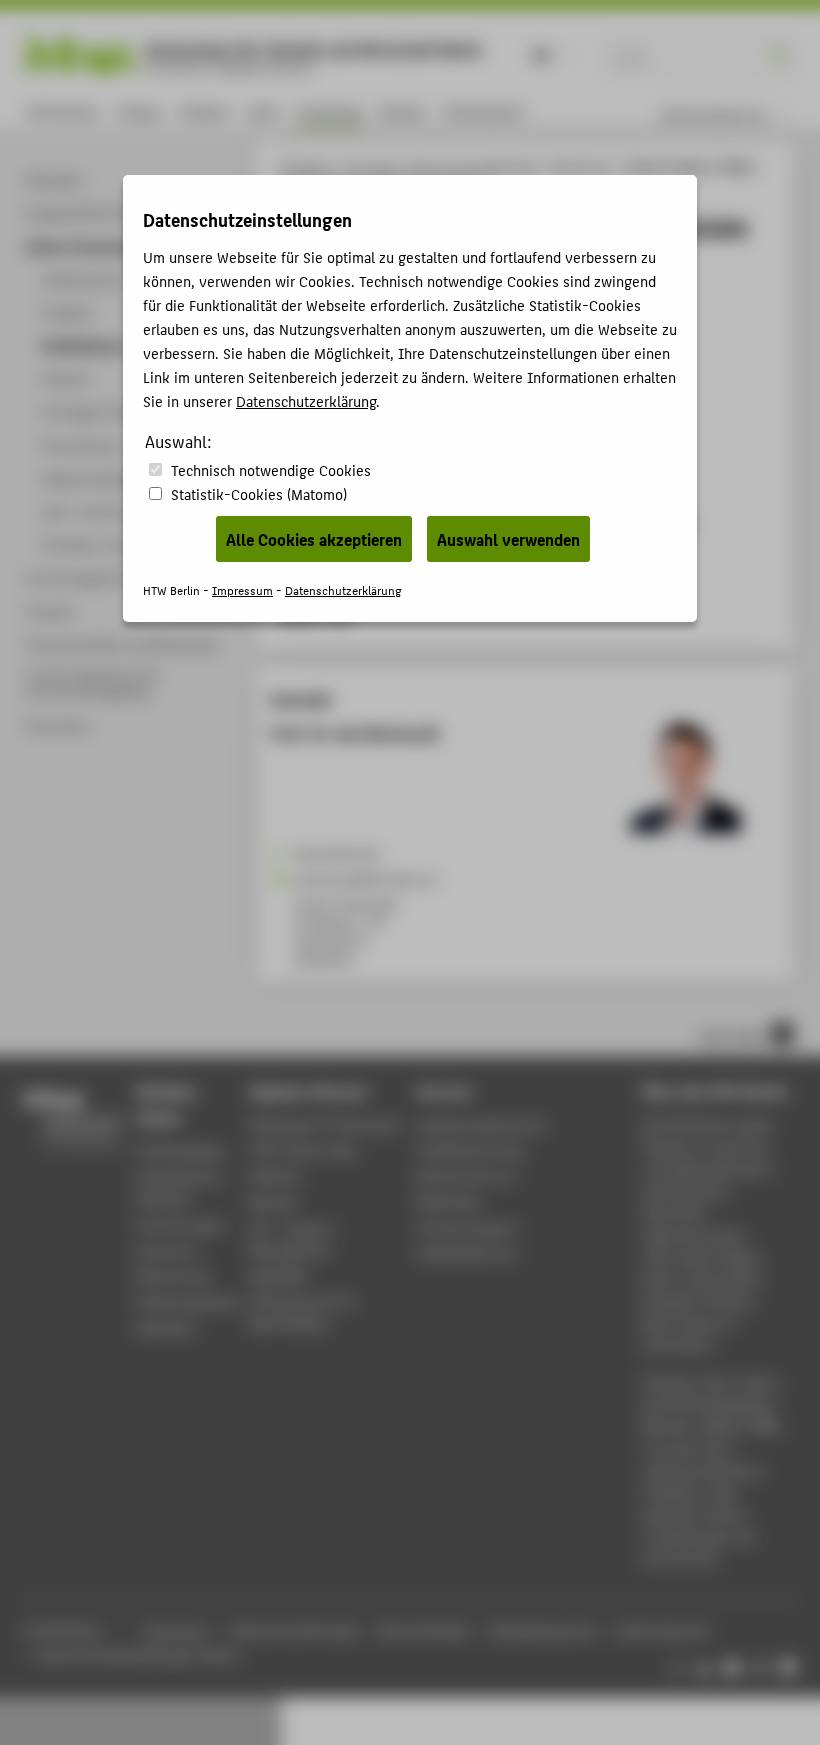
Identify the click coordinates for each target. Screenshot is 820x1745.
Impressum (242, 589)
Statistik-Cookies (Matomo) (259, 493)
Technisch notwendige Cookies (271, 469)
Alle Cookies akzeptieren (314, 539)
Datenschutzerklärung (306, 400)
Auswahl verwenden (508, 539)
